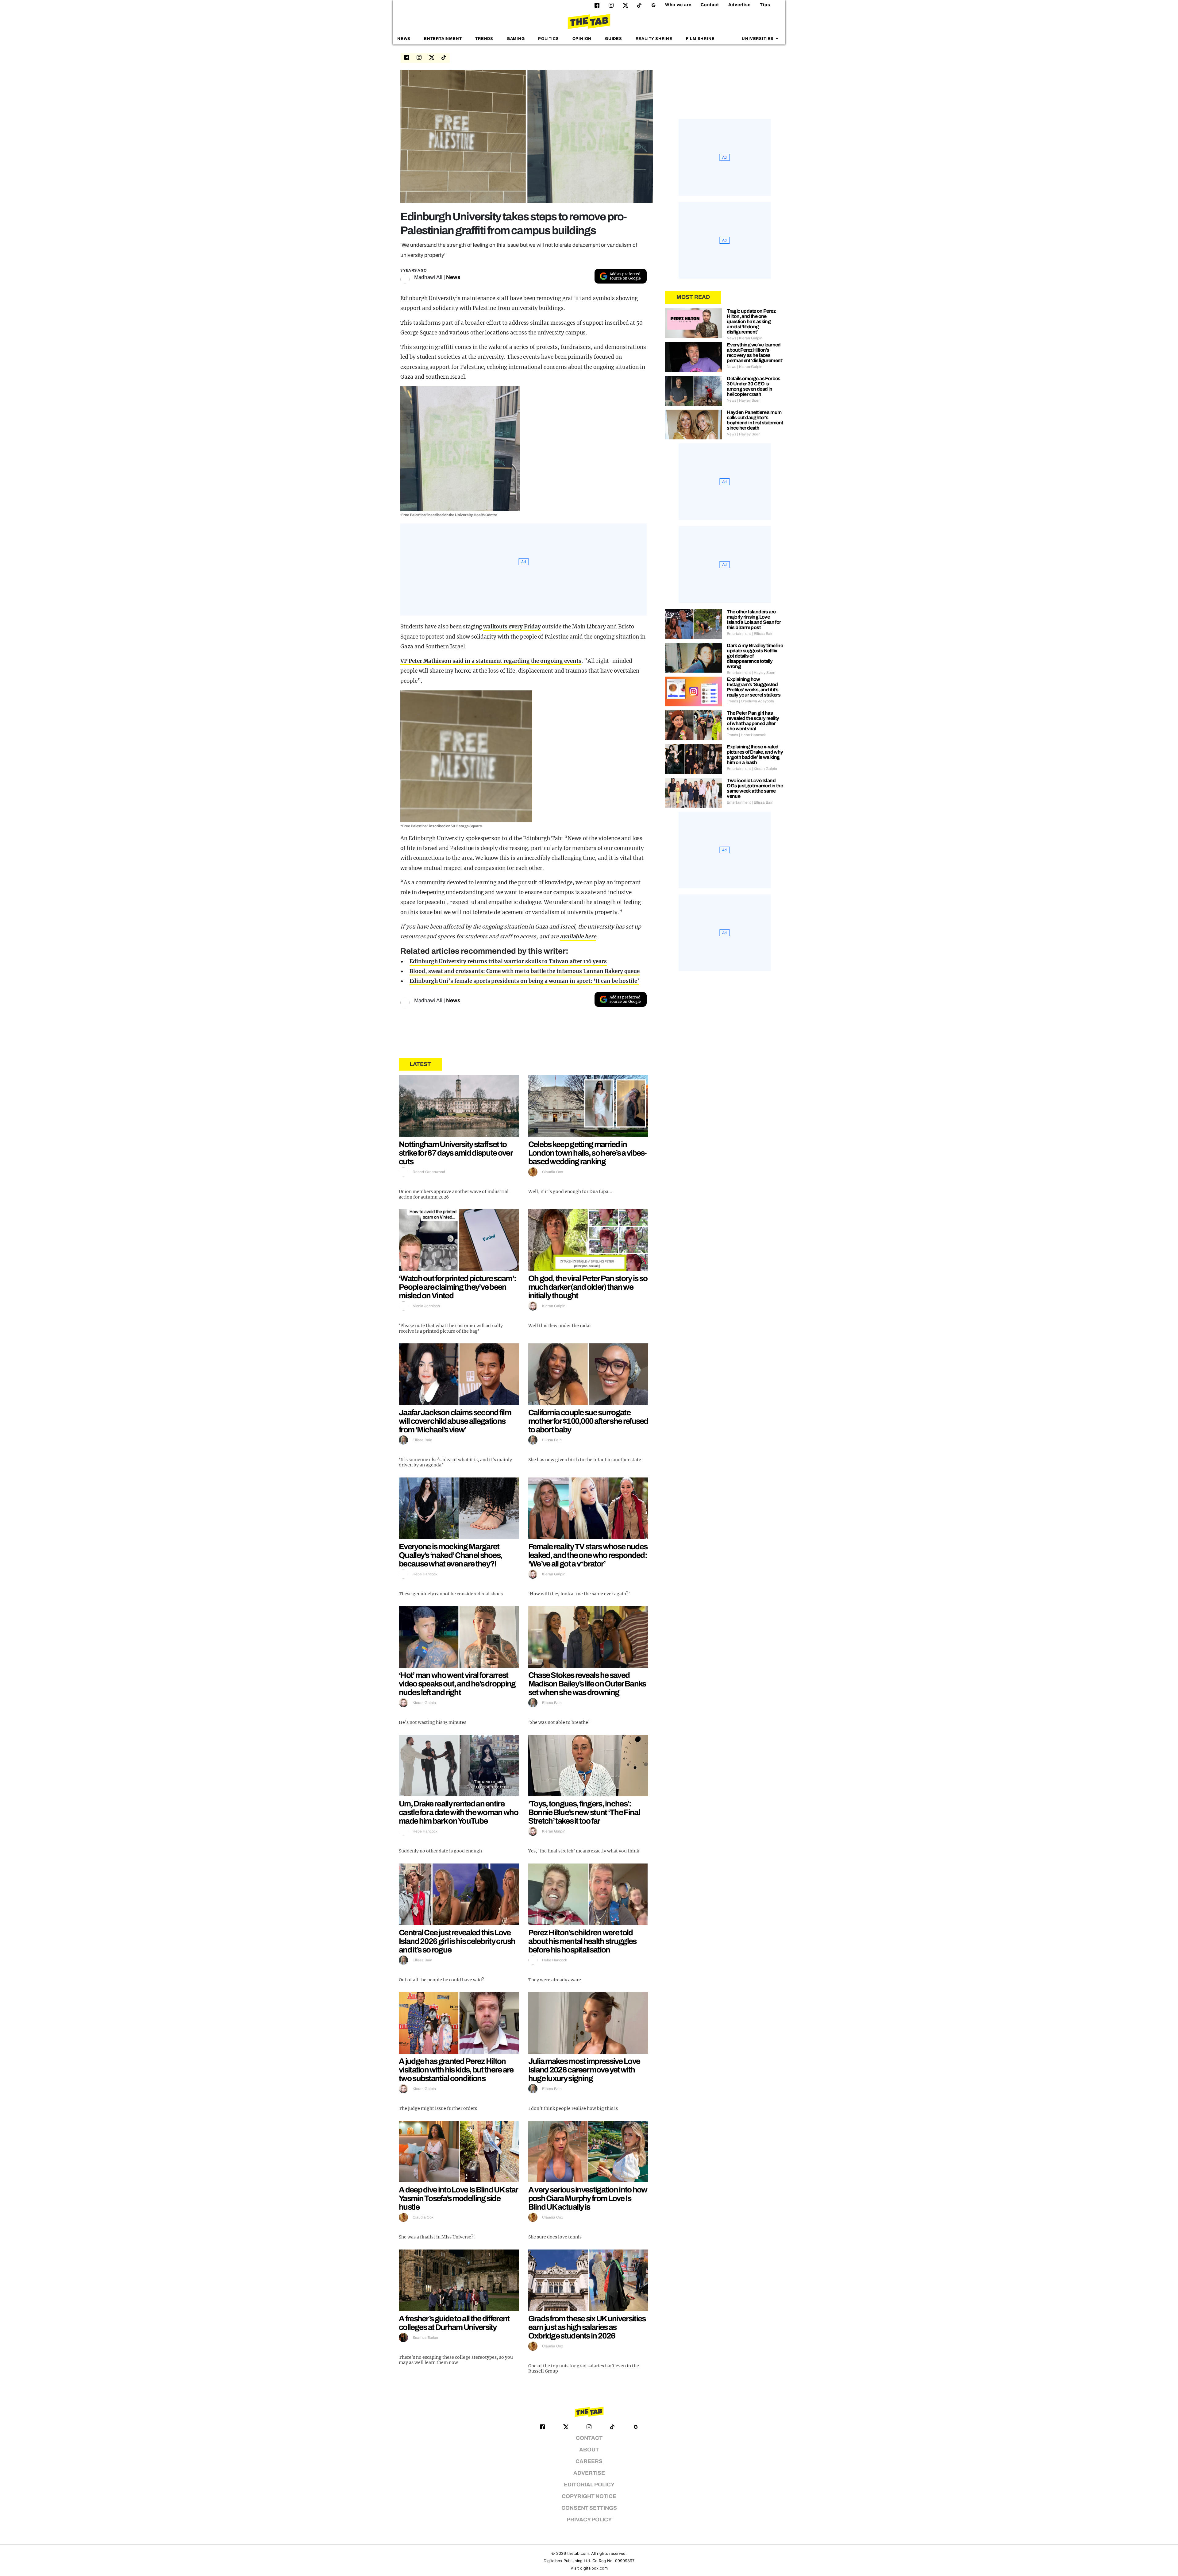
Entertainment (443, 39)
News (404, 39)
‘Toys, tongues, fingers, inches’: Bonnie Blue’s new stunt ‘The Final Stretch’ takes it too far (584, 1812)
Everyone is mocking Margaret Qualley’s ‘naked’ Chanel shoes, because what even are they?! (450, 1555)
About (589, 2450)
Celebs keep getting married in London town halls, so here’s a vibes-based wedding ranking (587, 1153)
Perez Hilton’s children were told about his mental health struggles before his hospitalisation (582, 1941)
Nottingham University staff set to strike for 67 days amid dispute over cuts (456, 1153)
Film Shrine (700, 39)
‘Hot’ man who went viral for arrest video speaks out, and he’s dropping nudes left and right (457, 1684)
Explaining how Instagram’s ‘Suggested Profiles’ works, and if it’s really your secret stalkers (754, 687)
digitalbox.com (594, 2568)
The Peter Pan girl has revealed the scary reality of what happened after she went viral (753, 721)
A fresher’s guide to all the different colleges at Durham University (454, 2323)
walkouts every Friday (512, 627)
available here (578, 937)
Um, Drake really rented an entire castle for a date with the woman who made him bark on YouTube (458, 1812)
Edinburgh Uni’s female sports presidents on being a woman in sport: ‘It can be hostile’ (524, 981)
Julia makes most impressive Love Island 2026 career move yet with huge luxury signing (584, 2070)
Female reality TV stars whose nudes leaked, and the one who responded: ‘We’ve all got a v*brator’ (588, 1555)
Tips (765, 5)
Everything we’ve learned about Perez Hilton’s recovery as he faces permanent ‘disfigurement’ (755, 353)
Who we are (678, 5)
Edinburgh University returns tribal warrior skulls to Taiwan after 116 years (508, 961)
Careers (589, 2461)
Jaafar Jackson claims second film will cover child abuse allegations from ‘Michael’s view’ (455, 1421)
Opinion (582, 39)
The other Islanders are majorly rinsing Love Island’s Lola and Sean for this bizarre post (754, 620)
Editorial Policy (589, 2485)
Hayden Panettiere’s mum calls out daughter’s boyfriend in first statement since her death (755, 420)
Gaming (516, 39)
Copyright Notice (589, 2496)
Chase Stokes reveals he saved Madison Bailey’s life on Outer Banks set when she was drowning (587, 1684)
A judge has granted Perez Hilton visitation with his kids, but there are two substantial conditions (456, 2070)
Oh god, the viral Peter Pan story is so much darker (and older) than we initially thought (588, 1287)
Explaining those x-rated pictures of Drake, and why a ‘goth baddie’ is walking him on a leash (755, 755)
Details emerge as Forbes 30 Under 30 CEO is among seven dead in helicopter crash (754, 386)
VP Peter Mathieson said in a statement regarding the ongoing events (491, 661)
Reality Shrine (654, 39)
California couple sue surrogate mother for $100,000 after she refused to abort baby (588, 1421)
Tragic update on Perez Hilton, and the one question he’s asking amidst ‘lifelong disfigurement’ (751, 321)
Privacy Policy (589, 2520)
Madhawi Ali (428, 277)
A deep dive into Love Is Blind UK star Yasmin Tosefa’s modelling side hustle (458, 2198)
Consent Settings (589, 2508)
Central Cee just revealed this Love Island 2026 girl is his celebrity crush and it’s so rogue (457, 1941)
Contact (710, 5)
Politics (548, 39)
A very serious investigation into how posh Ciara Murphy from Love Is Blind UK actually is (588, 2198)
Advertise (739, 5)
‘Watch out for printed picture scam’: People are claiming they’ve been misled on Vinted (457, 1287)
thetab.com (578, 2553)
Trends (484, 39)
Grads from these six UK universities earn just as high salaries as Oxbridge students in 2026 (587, 2327)
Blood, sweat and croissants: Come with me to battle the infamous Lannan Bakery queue (525, 971)
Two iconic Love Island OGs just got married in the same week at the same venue (755, 788)
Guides (614, 39)
